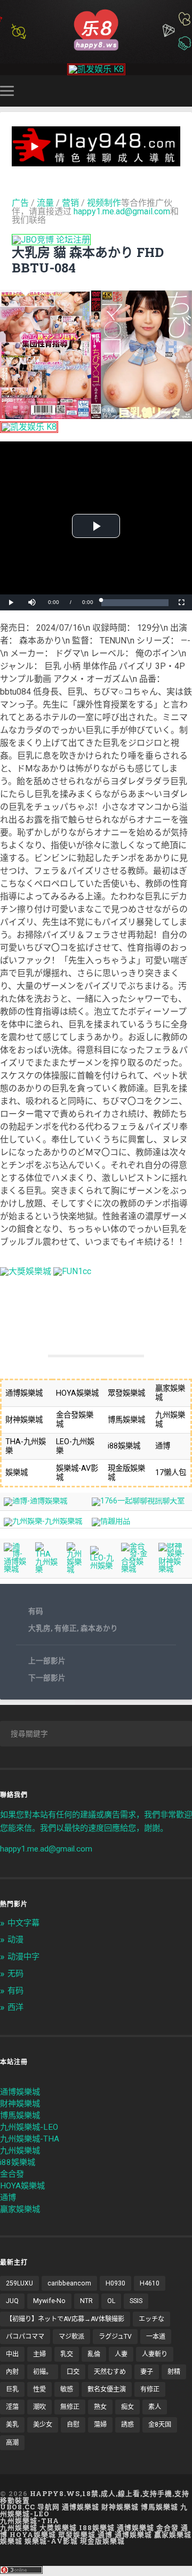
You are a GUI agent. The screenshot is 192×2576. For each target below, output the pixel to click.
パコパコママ (25, 2337)
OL (111, 2301)
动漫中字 (23, 1957)
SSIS (136, 2301)
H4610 (150, 2283)
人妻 (121, 2354)
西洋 (15, 2007)
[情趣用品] (111, 1521)
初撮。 (43, 2372)
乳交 (67, 2354)
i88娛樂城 (18, 2162)
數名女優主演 (107, 2389)
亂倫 (94, 2354)
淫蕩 (12, 2407)
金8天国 (160, 2425)
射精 (174, 2372)
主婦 (39, 2354)
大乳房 (39, 1628)
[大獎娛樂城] (26, 1271)
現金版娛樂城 (102, 2541)
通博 (8, 2197)
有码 (36, 1611)
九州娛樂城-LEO (29, 2127)
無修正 (70, 2407)
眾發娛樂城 (77, 2534)
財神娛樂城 (20, 2104)
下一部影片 (47, 1678)
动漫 (15, 1939)
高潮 (12, 2443)
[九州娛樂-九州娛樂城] (43, 1521)
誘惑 (127, 2425)
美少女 (43, 2425)
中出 (12, 2354)
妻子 (147, 2372)
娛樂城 (11, 2541)
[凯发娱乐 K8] (96, 69)
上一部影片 (47, 1661)
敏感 (67, 2389)
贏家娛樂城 (20, 2209)
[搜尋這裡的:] (96, 1734)
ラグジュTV (115, 2337)
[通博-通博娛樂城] (35, 1501)
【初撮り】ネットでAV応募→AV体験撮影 (65, 2319)
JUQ (12, 2301)
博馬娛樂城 (20, 2115)
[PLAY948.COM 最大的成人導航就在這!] (96, 161)
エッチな (151, 2319)
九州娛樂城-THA (30, 2139)
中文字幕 (23, 1923)
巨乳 (12, 2389)
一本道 (156, 2337)
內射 (12, 2372)
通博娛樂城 (20, 2092)
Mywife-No (49, 2301)
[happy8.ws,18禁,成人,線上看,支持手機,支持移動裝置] (96, 29)
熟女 (100, 2407)
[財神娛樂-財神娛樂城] (173, 1569)
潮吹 (39, 2407)
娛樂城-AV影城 (51, 2541)
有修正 (66, 1628)
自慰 (73, 2425)
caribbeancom (69, 2283)
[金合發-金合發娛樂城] (136, 1569)
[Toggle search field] (186, 91)
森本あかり (99, 1628)
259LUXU (19, 2283)
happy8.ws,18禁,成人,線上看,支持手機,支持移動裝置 (95, 2497)
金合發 (12, 2174)
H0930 (115, 2283)
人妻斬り (155, 2354)
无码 (15, 1974)
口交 (73, 2372)
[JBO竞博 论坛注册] (51, 240)
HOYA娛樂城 (22, 2186)
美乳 (12, 2425)
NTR (86, 2301)
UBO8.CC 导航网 (30, 2507)
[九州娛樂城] (74, 1570)
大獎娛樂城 (58, 2527)
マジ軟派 (71, 2337)
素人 (155, 2407)
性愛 (39, 2389)
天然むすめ (110, 2372)
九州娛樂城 (20, 2151)
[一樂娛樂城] (72, 1271)
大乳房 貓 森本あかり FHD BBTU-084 (88, 260)
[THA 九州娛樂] (47, 1570)
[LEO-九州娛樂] (102, 1566)
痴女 (127, 2407)
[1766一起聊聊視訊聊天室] (138, 1501)
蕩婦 (100, 2425)
